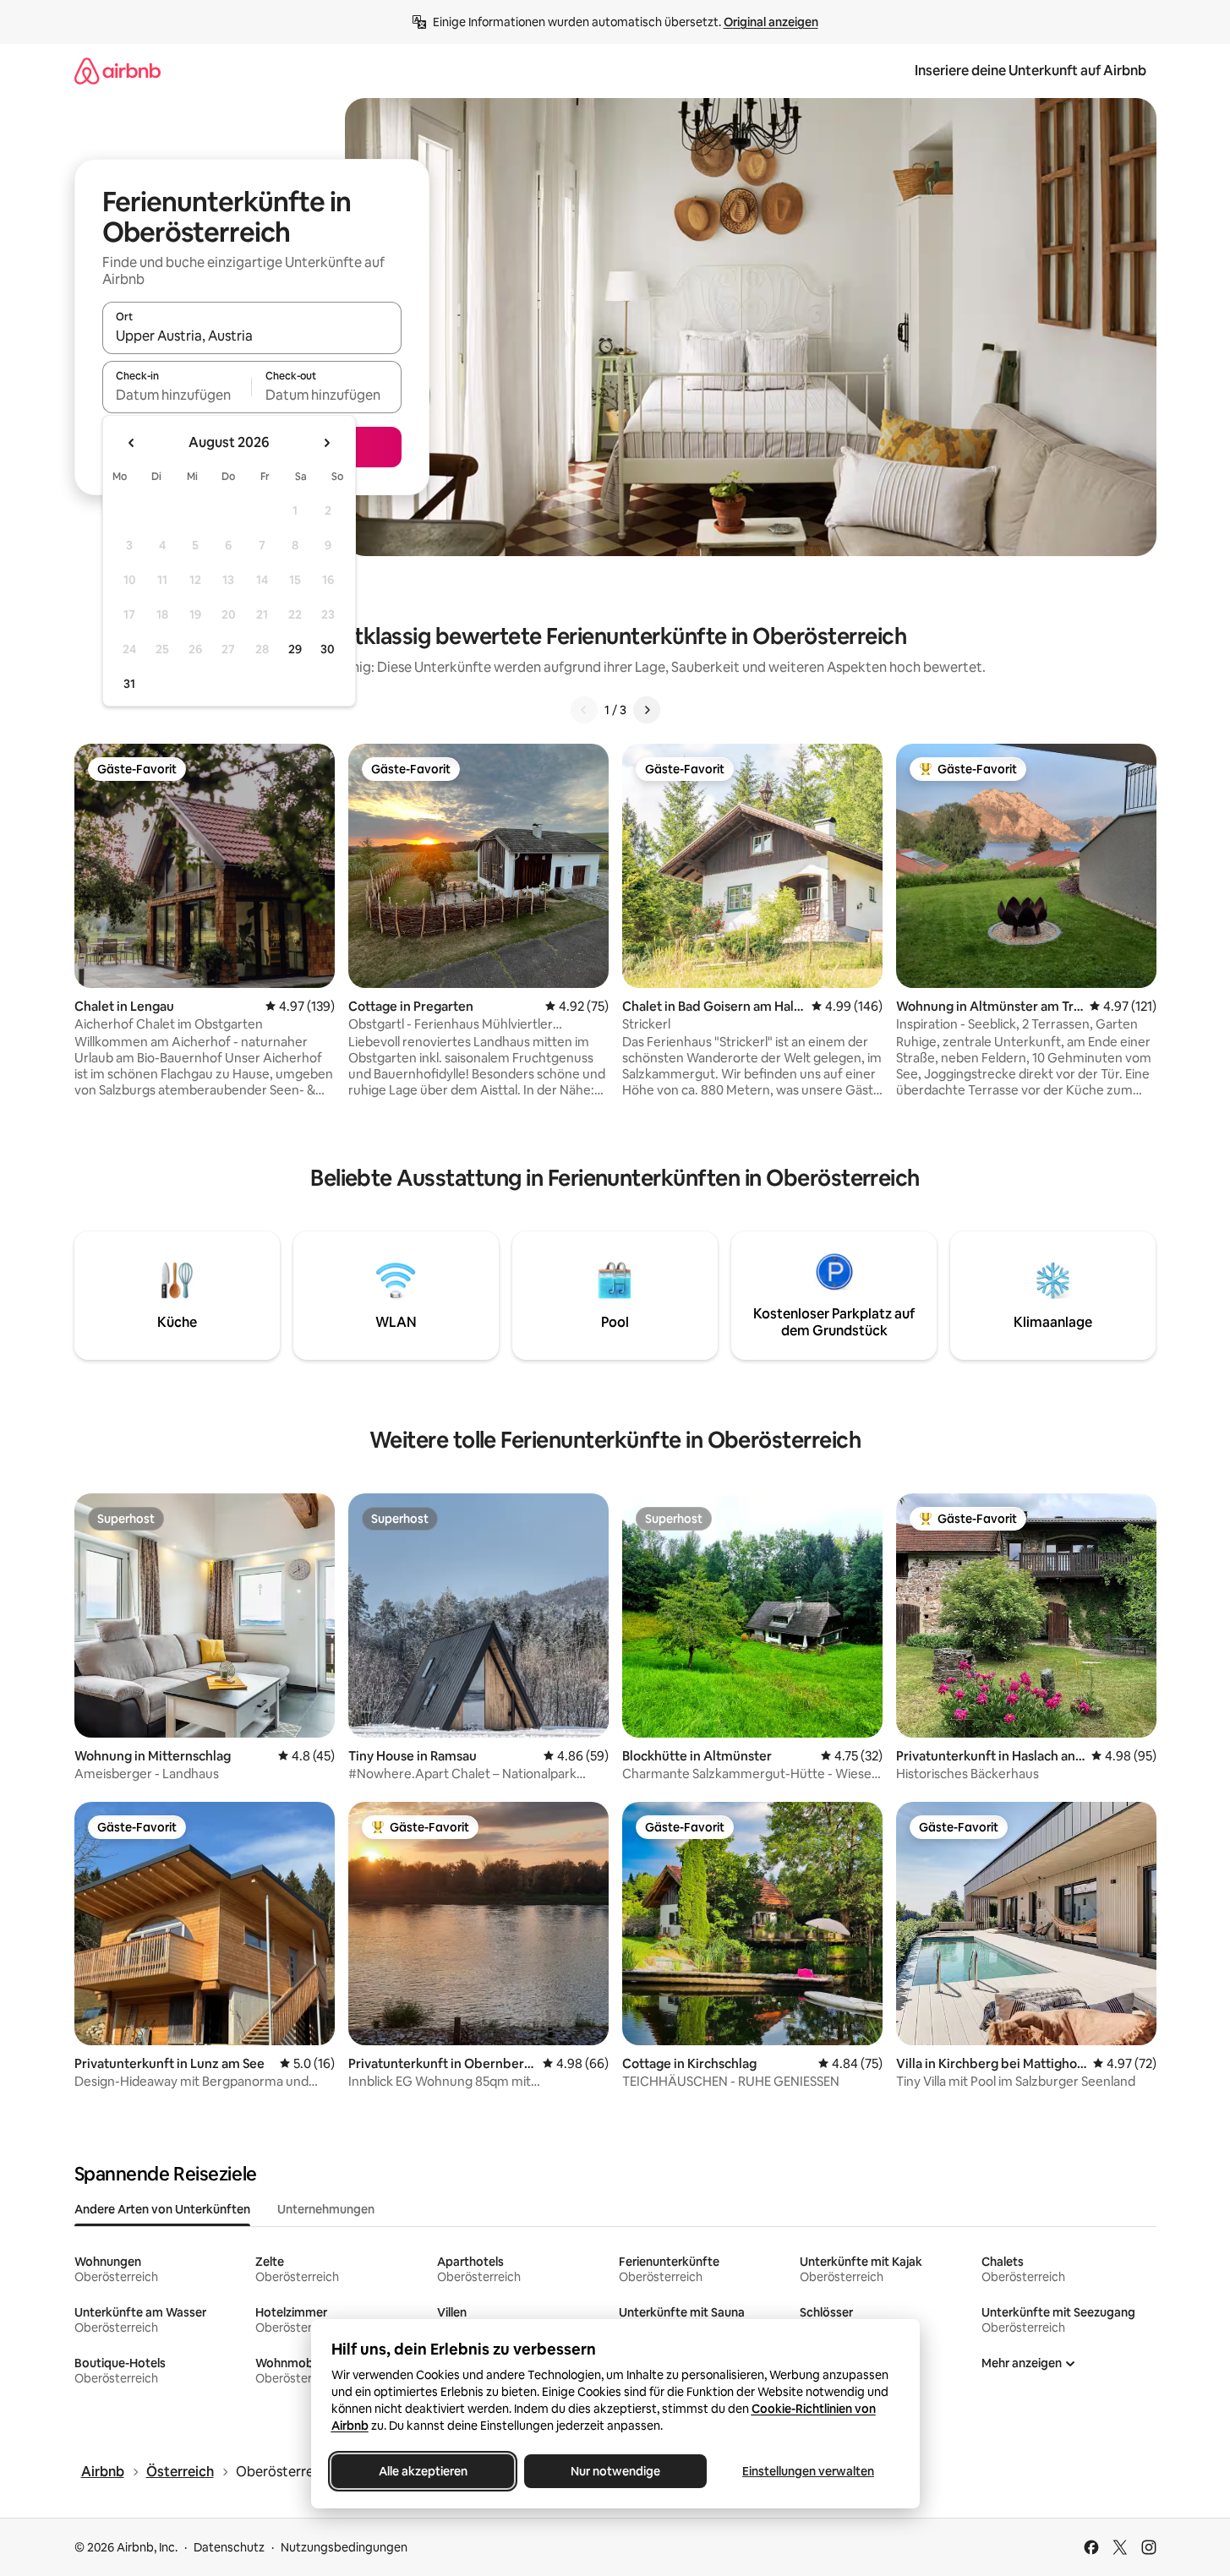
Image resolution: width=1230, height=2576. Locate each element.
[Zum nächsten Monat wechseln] (326, 443)
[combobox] (252, 336)
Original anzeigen (771, 22)
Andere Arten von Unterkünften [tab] (162, 2209)
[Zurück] (584, 710)
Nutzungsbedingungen (344, 2547)
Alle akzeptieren (422, 2471)
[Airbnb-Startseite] (118, 71)
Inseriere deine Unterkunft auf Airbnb (1030, 71)
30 (328, 649)
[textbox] (177, 395)
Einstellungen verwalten (808, 2471)
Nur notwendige (615, 2471)
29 (295, 649)
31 (129, 684)
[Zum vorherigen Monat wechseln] (132, 443)
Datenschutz (229, 2547)
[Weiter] (647, 710)
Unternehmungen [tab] (326, 2209)
